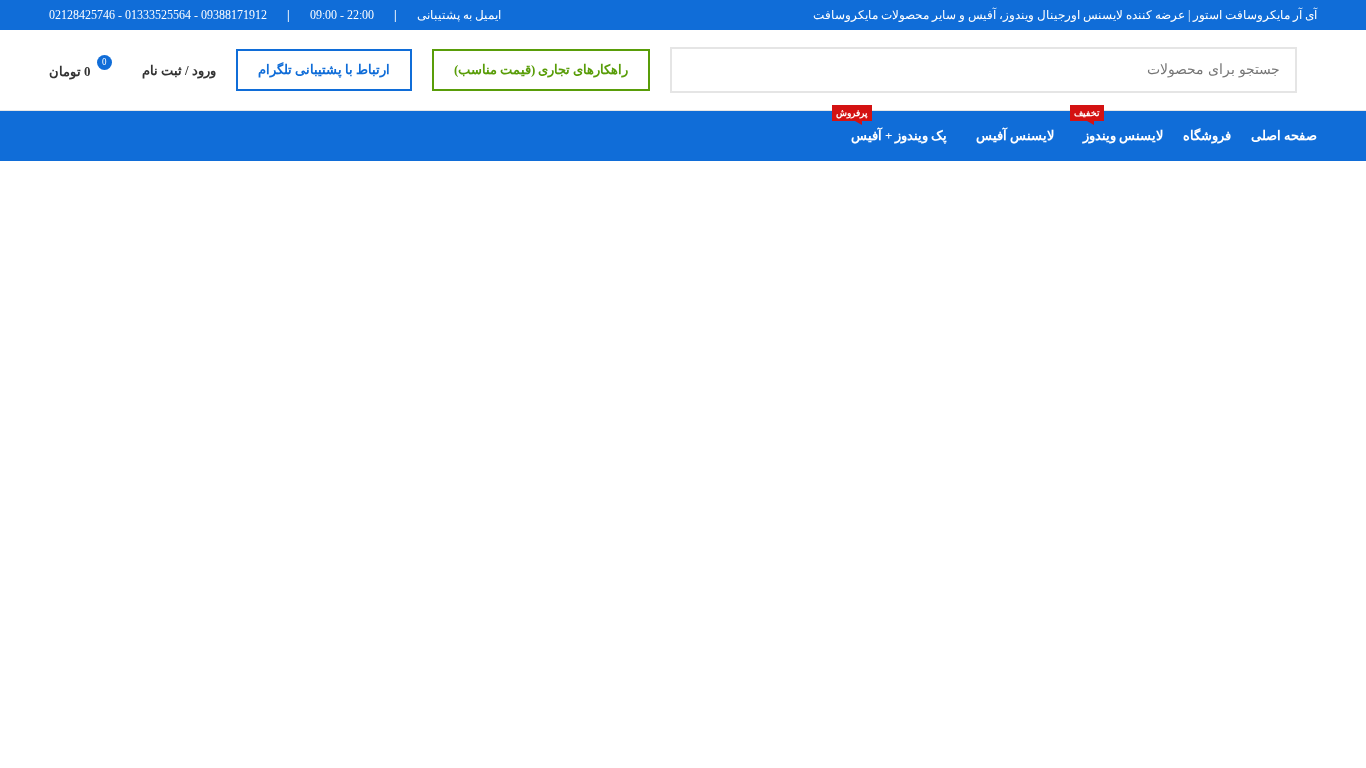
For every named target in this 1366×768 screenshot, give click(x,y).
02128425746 (82, 15)
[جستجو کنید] (693, 70)
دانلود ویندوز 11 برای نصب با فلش (762, 549)
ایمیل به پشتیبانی (459, 15)
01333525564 (158, 15)
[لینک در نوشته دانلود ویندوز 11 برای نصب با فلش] (1099, 572)
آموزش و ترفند (1200, 375)
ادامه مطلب (160, 310)
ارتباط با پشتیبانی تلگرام (324, 69)
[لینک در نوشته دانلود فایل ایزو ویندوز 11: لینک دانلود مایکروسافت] (1099, 311)
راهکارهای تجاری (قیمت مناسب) (541, 69)
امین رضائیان (769, 251)
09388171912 (234, 15)
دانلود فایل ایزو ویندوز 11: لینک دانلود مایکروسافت (687, 288)
